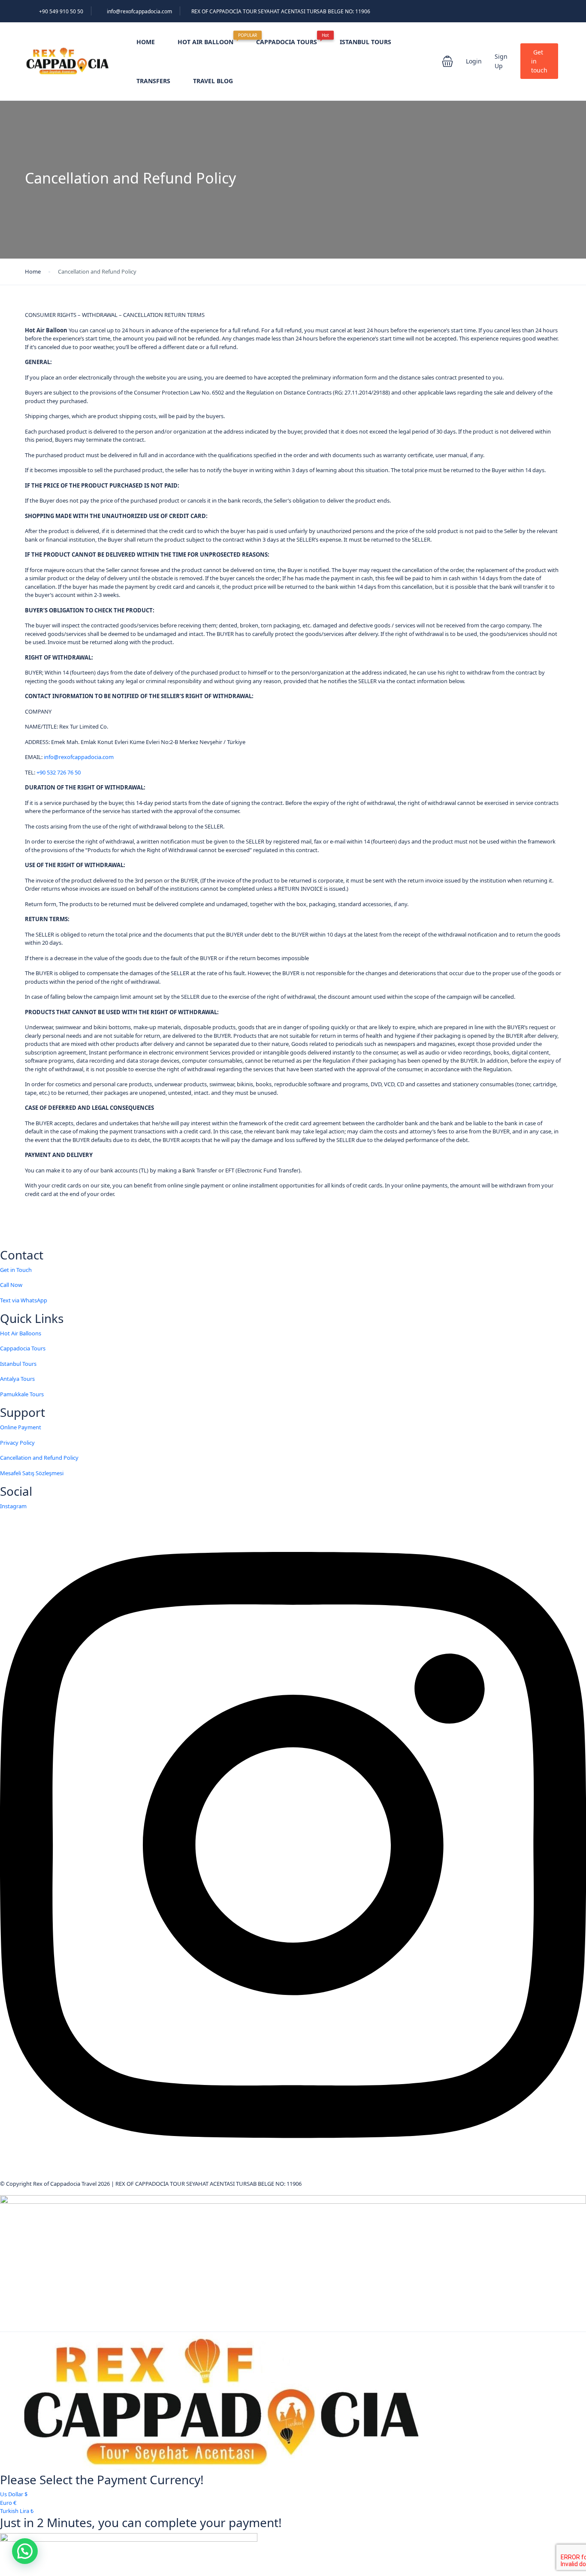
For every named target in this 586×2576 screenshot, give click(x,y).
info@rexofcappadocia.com (139, 11)
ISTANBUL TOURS (365, 42)
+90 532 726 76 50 (59, 772)
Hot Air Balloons (21, 1333)
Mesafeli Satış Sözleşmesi (32, 1473)
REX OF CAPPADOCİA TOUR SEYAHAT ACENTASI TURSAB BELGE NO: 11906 (281, 11)
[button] (447, 61)
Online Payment (21, 1427)
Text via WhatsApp (24, 1300)
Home (33, 271)
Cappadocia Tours (23, 1348)
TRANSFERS (153, 81)
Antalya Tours (17, 1379)
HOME (146, 42)
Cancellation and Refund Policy (39, 1458)
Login (474, 61)
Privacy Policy (17, 1443)
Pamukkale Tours (22, 1394)
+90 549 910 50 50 (61, 11)
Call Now (11, 1285)
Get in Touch (16, 1270)
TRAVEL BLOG (213, 81)
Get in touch (539, 61)
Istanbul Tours (18, 1364)
